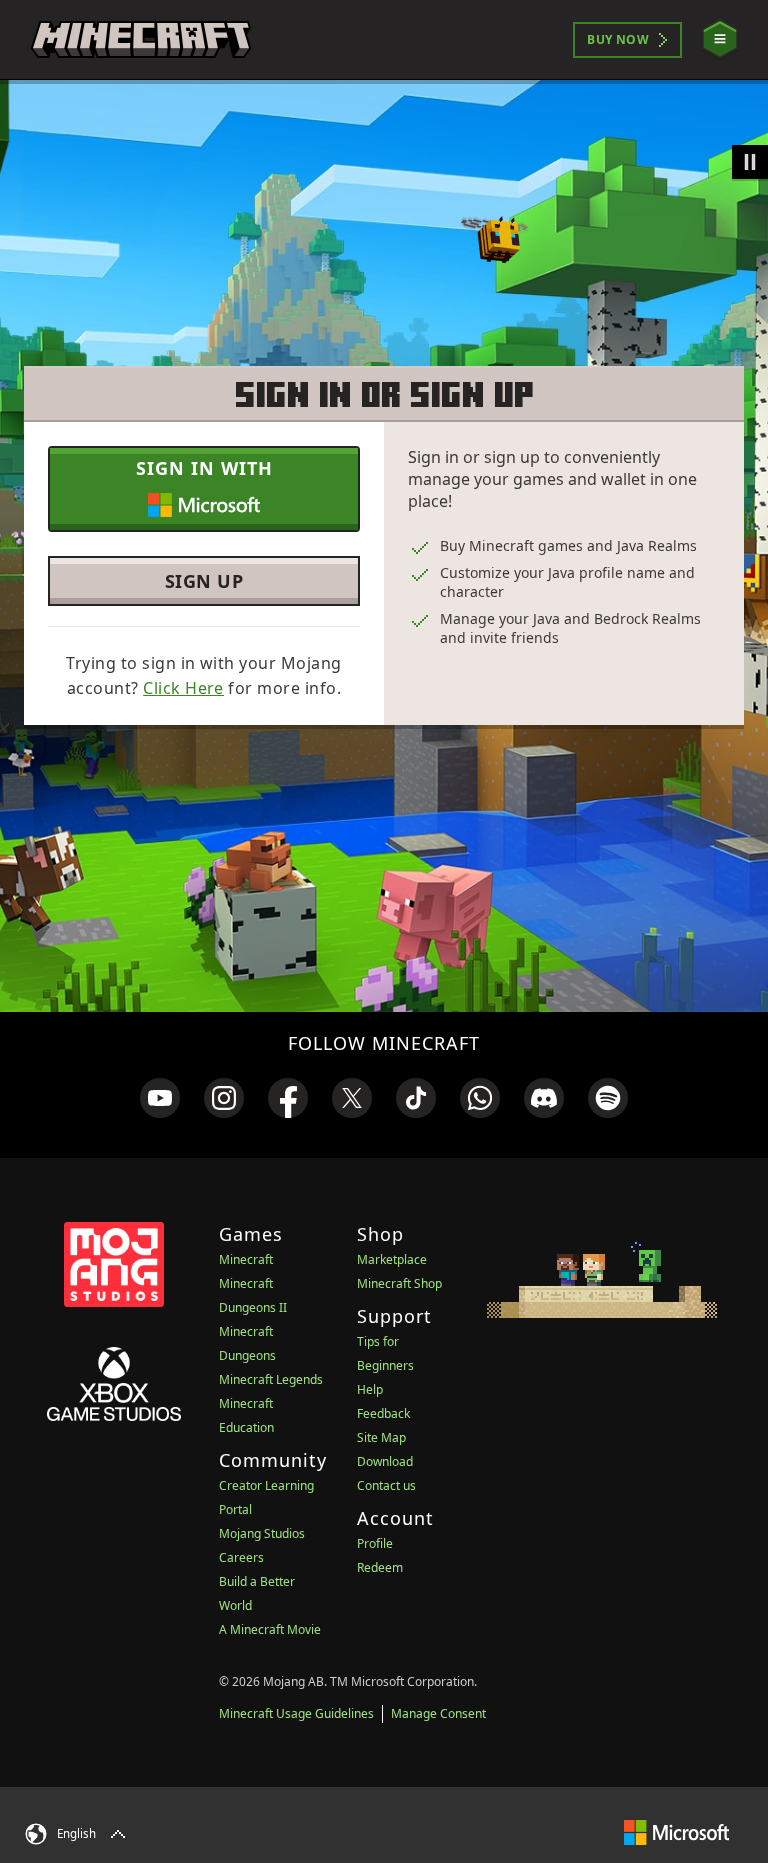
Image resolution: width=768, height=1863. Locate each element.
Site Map (381, 1437)
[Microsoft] (676, 1831)
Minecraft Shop (399, 1283)
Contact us (386, 1485)
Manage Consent (438, 1713)
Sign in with (204, 468)
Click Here (183, 688)
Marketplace (392, 1259)
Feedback (383, 1413)
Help (370, 1389)
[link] (160, 1098)
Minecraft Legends (271, 1379)
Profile (375, 1543)
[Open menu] (720, 39)
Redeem (380, 1567)
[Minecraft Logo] (141, 40)
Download (385, 1461)
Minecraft (246, 1259)
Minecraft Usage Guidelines (296, 1713)
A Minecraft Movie (270, 1629)
